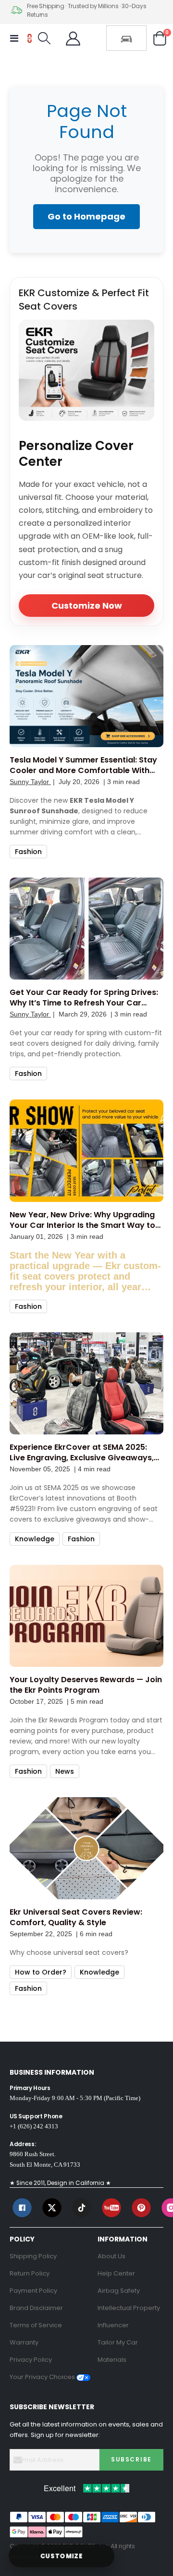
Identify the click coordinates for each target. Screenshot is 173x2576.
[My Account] (73, 38)
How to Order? (41, 1972)
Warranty (24, 2342)
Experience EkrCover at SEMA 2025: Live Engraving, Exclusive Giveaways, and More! (82, 1453)
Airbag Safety (119, 2291)
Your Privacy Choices (43, 2377)
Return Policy (30, 2273)
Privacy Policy (31, 2360)
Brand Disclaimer (36, 2308)
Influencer (113, 2325)
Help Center (116, 2273)
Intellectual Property (129, 2308)
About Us (111, 2256)
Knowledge (35, 1539)
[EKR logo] (30, 38)
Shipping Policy (33, 2256)
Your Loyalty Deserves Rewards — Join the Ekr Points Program (86, 1685)
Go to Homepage (86, 216)
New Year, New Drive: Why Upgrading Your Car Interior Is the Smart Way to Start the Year (82, 1220)
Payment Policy (33, 2291)
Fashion (28, 852)
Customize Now (87, 606)
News (65, 1771)
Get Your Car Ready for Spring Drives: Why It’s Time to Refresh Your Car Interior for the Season (84, 998)
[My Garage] (126, 38)
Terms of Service (36, 2325)
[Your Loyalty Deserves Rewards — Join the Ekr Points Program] (86, 1616)
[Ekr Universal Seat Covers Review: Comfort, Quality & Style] (86, 1848)
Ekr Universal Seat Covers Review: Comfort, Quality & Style (76, 1918)
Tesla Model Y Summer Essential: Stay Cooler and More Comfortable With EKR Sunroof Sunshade (83, 765)
